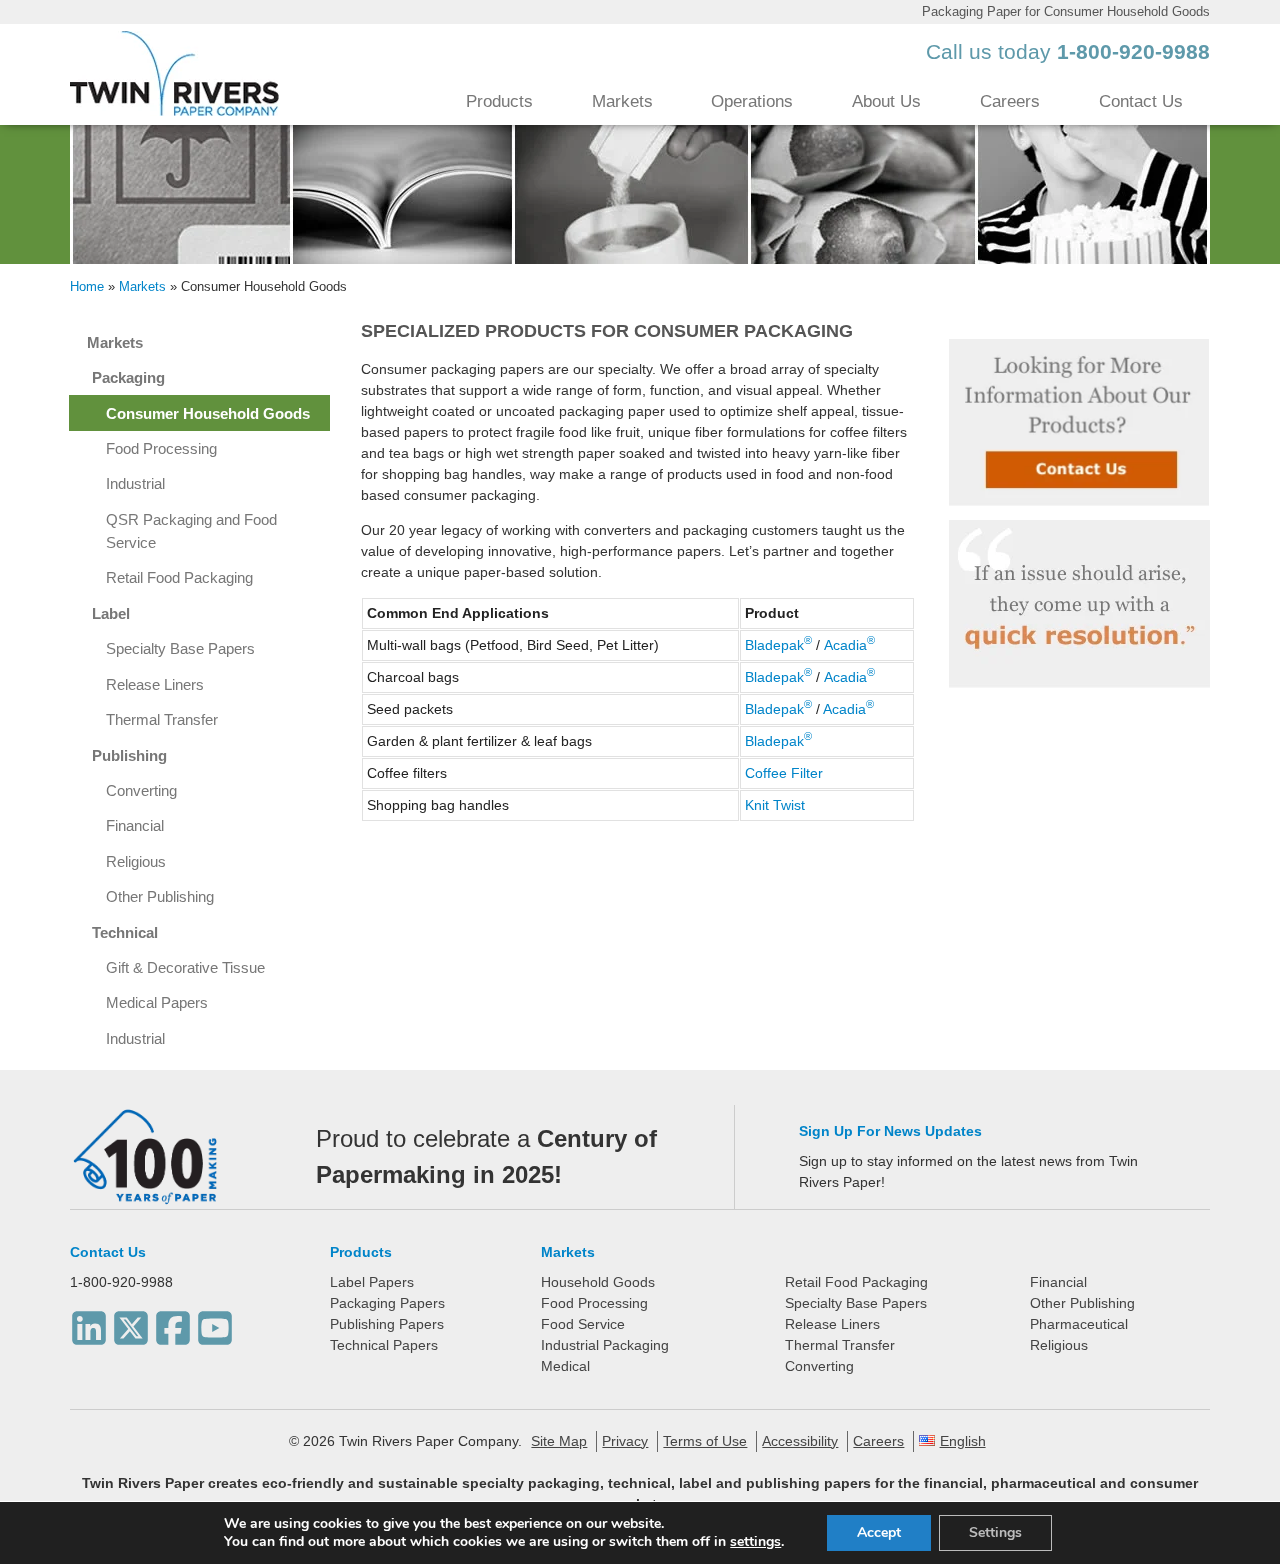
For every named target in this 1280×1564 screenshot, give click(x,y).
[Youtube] (215, 1323)
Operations (752, 101)
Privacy (625, 1441)
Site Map (559, 1441)
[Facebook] (173, 1323)
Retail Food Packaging (179, 577)
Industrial (135, 483)
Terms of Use (705, 1441)
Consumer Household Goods (208, 413)
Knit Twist (775, 805)
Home (87, 286)
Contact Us (1141, 101)
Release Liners (155, 684)
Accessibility (800, 1441)
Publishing (129, 755)
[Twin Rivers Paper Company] (174, 111)
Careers (1010, 101)
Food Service (583, 1324)
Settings (995, 1532)
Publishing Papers (387, 1324)
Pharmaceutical (1079, 1324)
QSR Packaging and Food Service (191, 531)
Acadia (849, 645)
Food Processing (161, 448)
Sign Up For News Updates (890, 1131)
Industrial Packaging (605, 1345)
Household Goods (598, 1282)
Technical (125, 932)
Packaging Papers (387, 1303)
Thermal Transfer (162, 719)
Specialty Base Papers (180, 648)
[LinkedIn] (89, 1323)
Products (499, 101)
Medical (565, 1366)
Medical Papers (157, 1002)
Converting (141, 790)
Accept (879, 1532)
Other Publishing (160, 896)
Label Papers (372, 1282)
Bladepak (778, 645)
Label (111, 613)
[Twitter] (131, 1323)
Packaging (128, 377)
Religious (136, 861)
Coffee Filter (786, 773)
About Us (886, 101)
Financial (135, 825)
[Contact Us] (1079, 422)
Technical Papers (384, 1345)
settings (755, 1542)
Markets (622, 101)
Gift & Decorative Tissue (185, 967)
